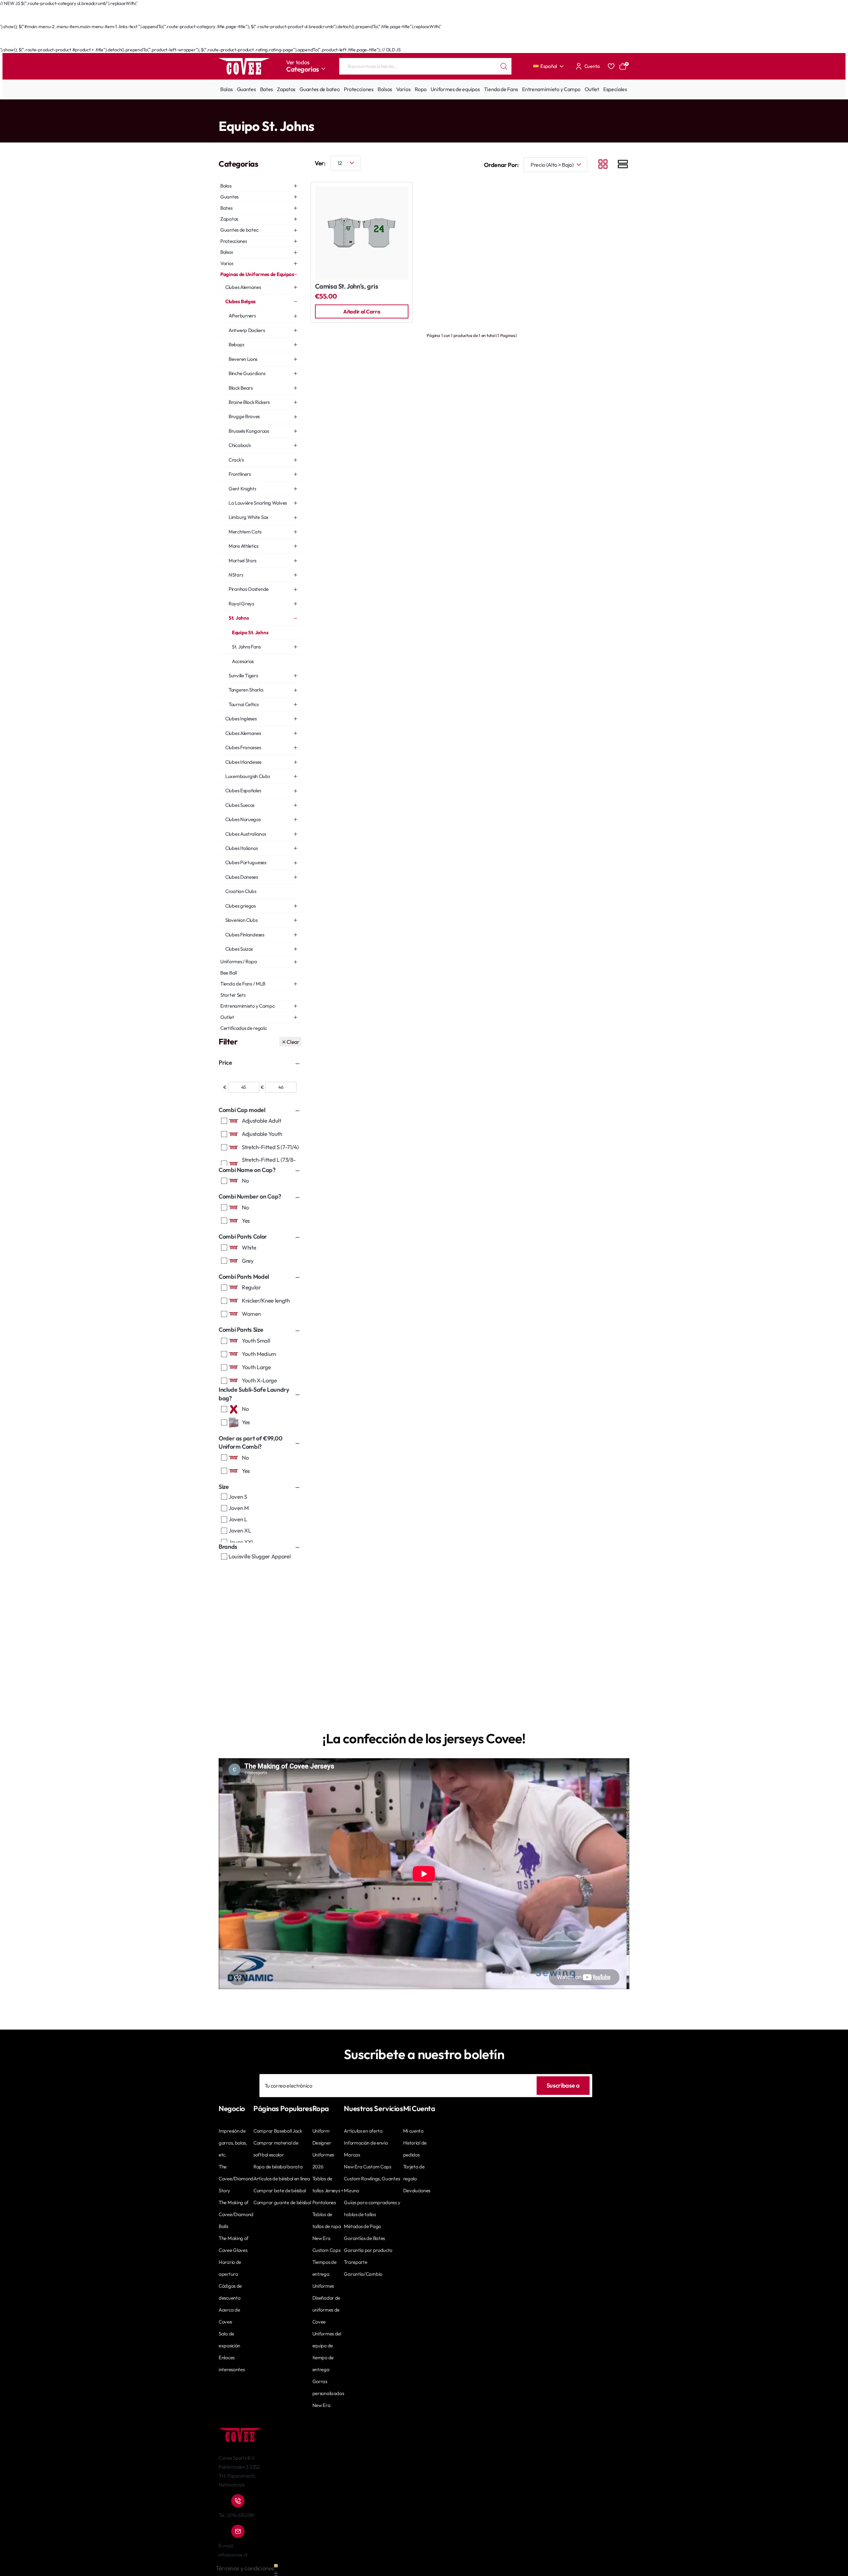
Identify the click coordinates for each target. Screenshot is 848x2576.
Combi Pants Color (243, 1236)
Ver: (320, 163)
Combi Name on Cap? (247, 1170)
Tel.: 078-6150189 (237, 2515)
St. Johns (337, 113)
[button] (362, 311)
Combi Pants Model (244, 1277)
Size (224, 1487)
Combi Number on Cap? (250, 1196)
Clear (293, 1042)
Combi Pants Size (241, 1330)
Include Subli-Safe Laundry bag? (254, 1394)
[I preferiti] (611, 66)
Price (225, 1063)
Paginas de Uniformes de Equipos (260, 113)
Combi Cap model (242, 1110)
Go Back (234, 20)
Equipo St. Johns (366, 113)
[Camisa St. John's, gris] (362, 233)
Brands (228, 1547)
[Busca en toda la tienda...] (504, 66)
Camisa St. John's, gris (347, 286)
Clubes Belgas (310, 113)
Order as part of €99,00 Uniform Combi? (251, 1443)
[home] (221, 112)
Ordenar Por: (501, 165)
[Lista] (623, 165)
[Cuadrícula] (603, 165)
